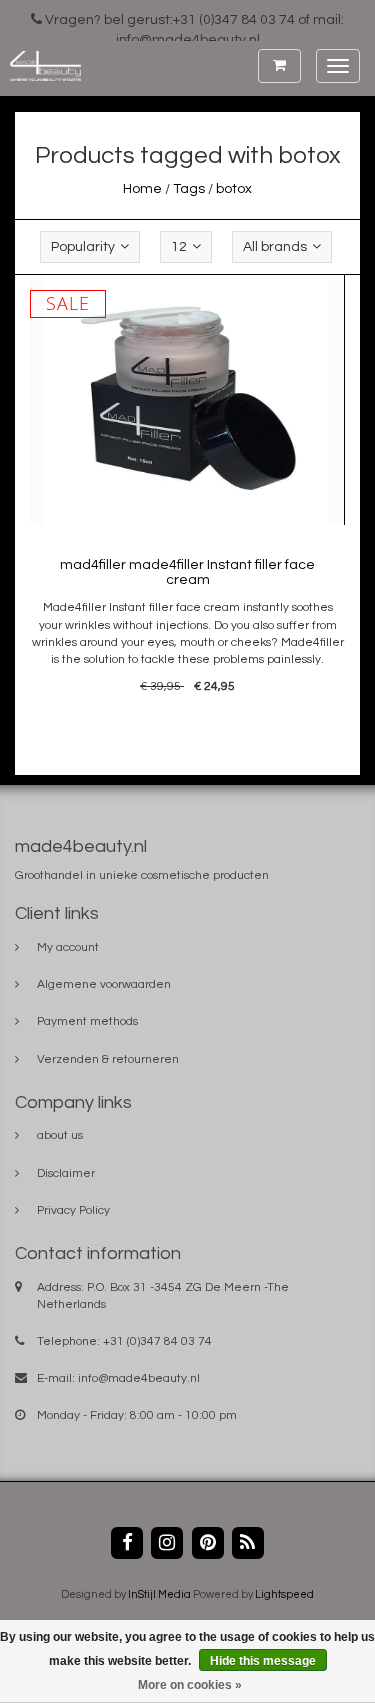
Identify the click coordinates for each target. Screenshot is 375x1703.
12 (179, 247)
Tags (189, 189)
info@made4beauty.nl (139, 1378)
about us (60, 1135)
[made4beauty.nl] (40, 66)
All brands (275, 247)
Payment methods (87, 1021)
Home (142, 189)
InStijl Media (159, 1594)
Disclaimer (66, 1173)
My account (68, 947)
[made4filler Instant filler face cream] (188, 400)
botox (234, 189)
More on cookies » (190, 1685)
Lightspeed (284, 1594)
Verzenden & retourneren (108, 1059)
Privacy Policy (73, 1210)
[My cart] (279, 66)
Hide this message (263, 1661)
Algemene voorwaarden (104, 984)
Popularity (83, 247)
